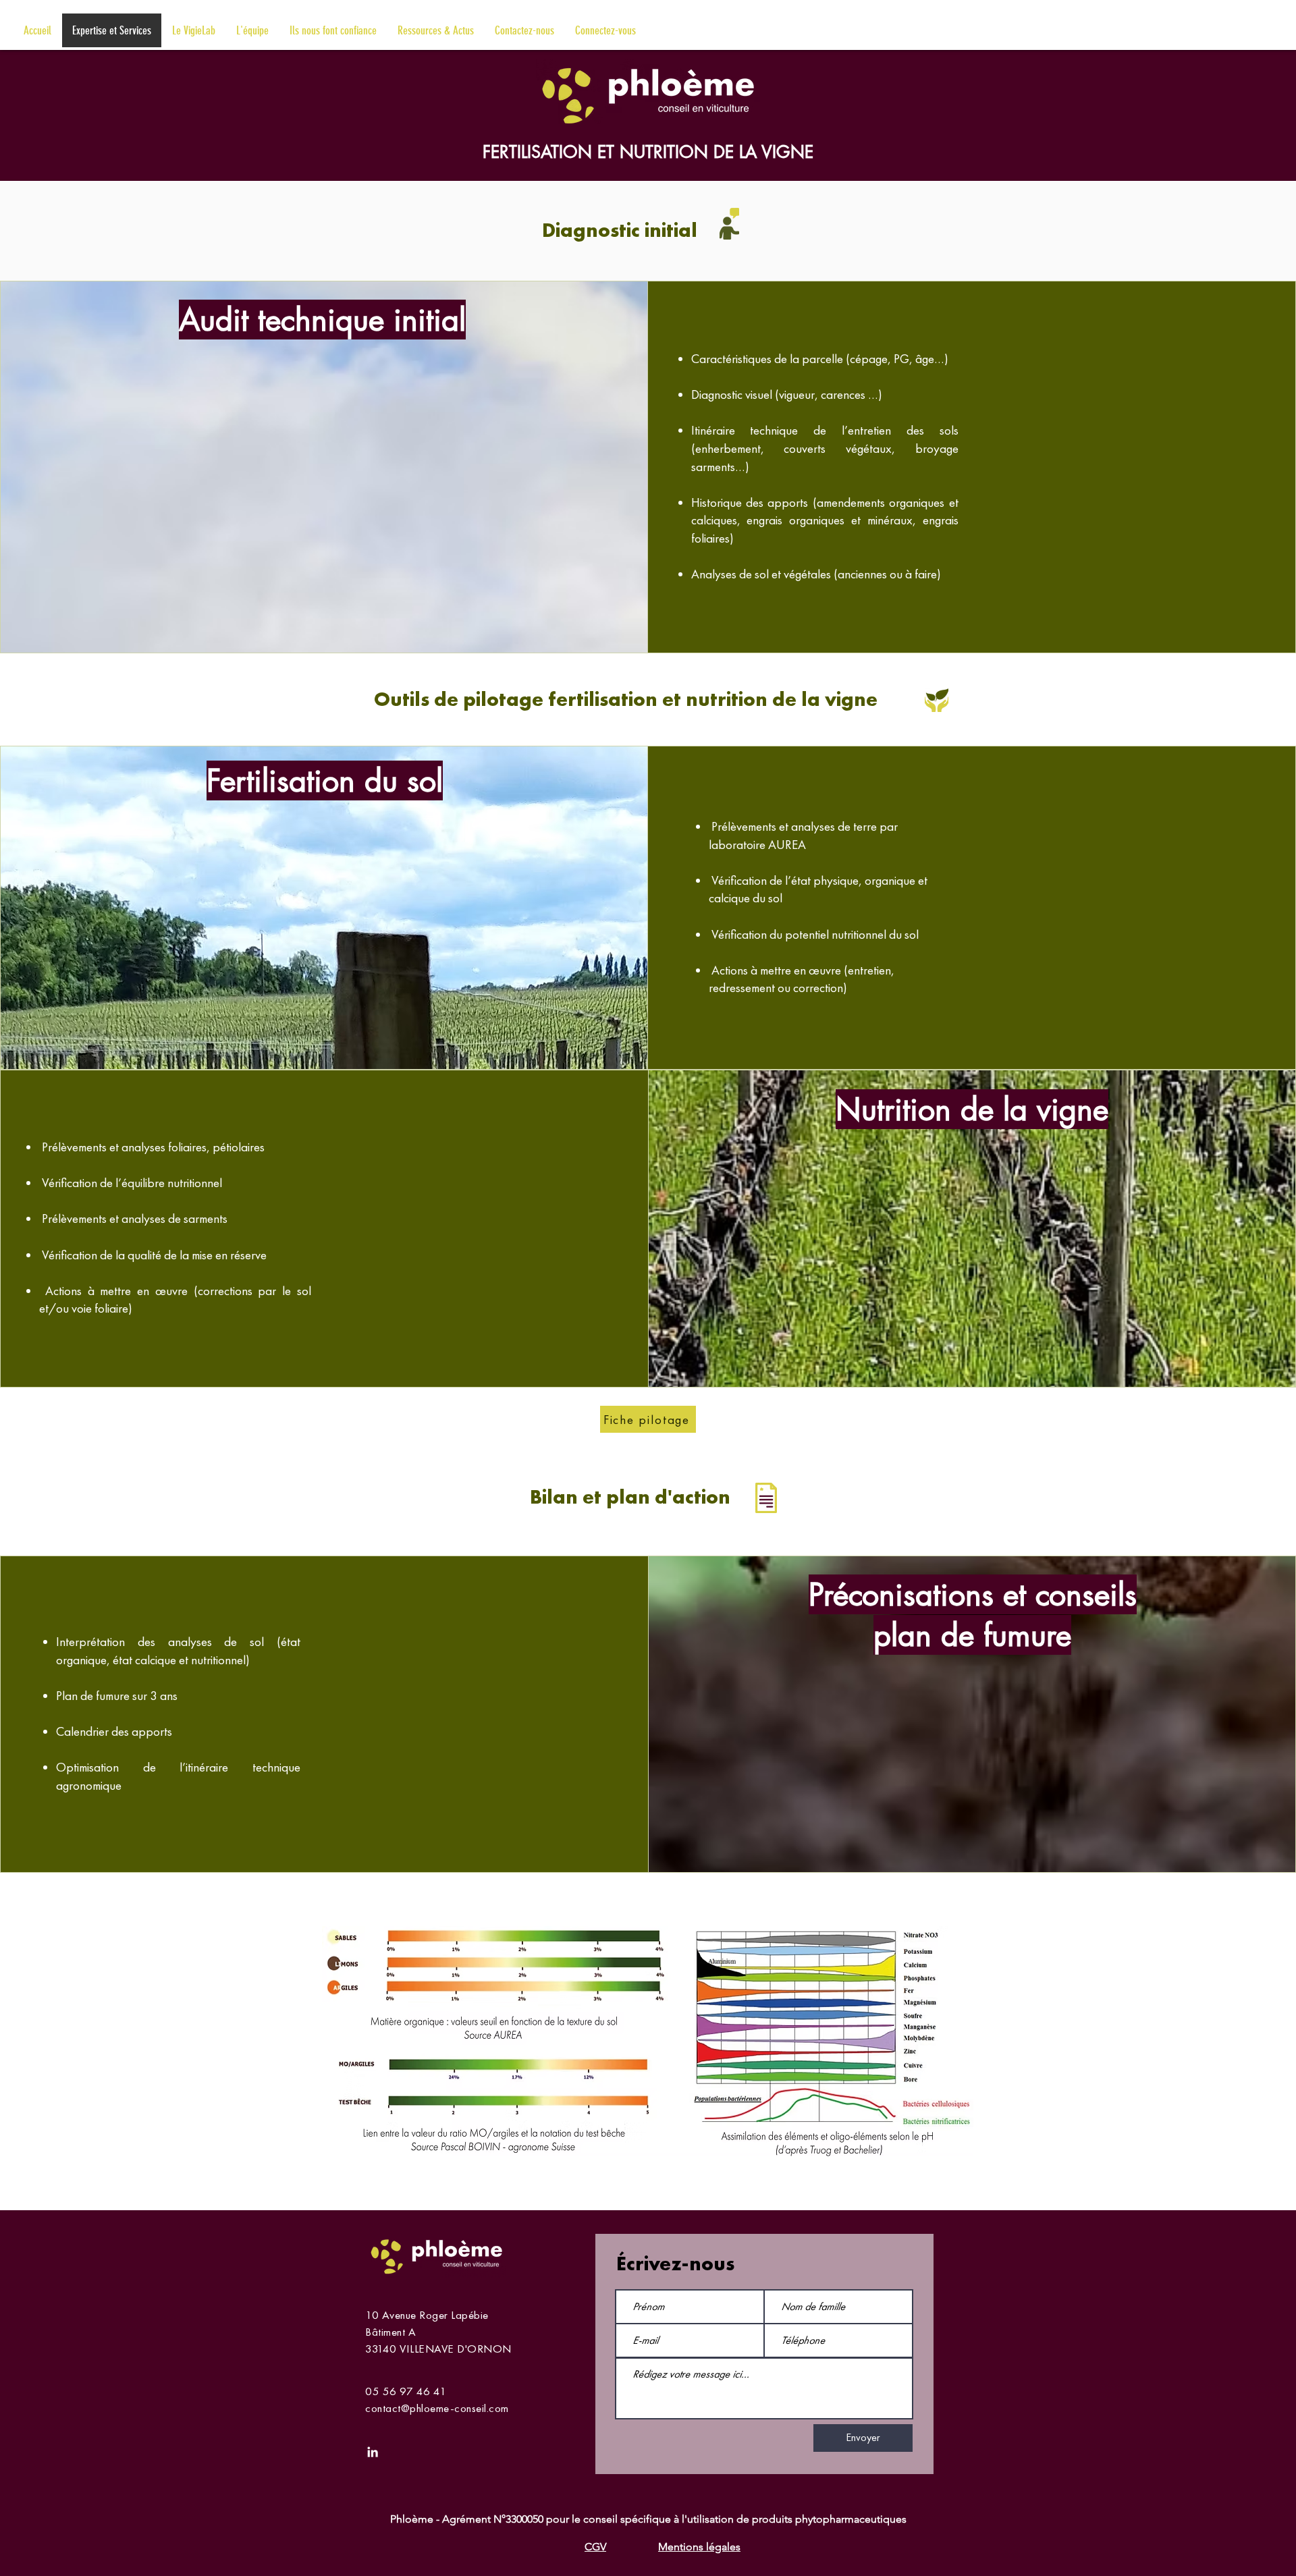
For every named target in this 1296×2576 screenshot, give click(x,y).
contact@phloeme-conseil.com (437, 2408)
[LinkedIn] (373, 2452)
